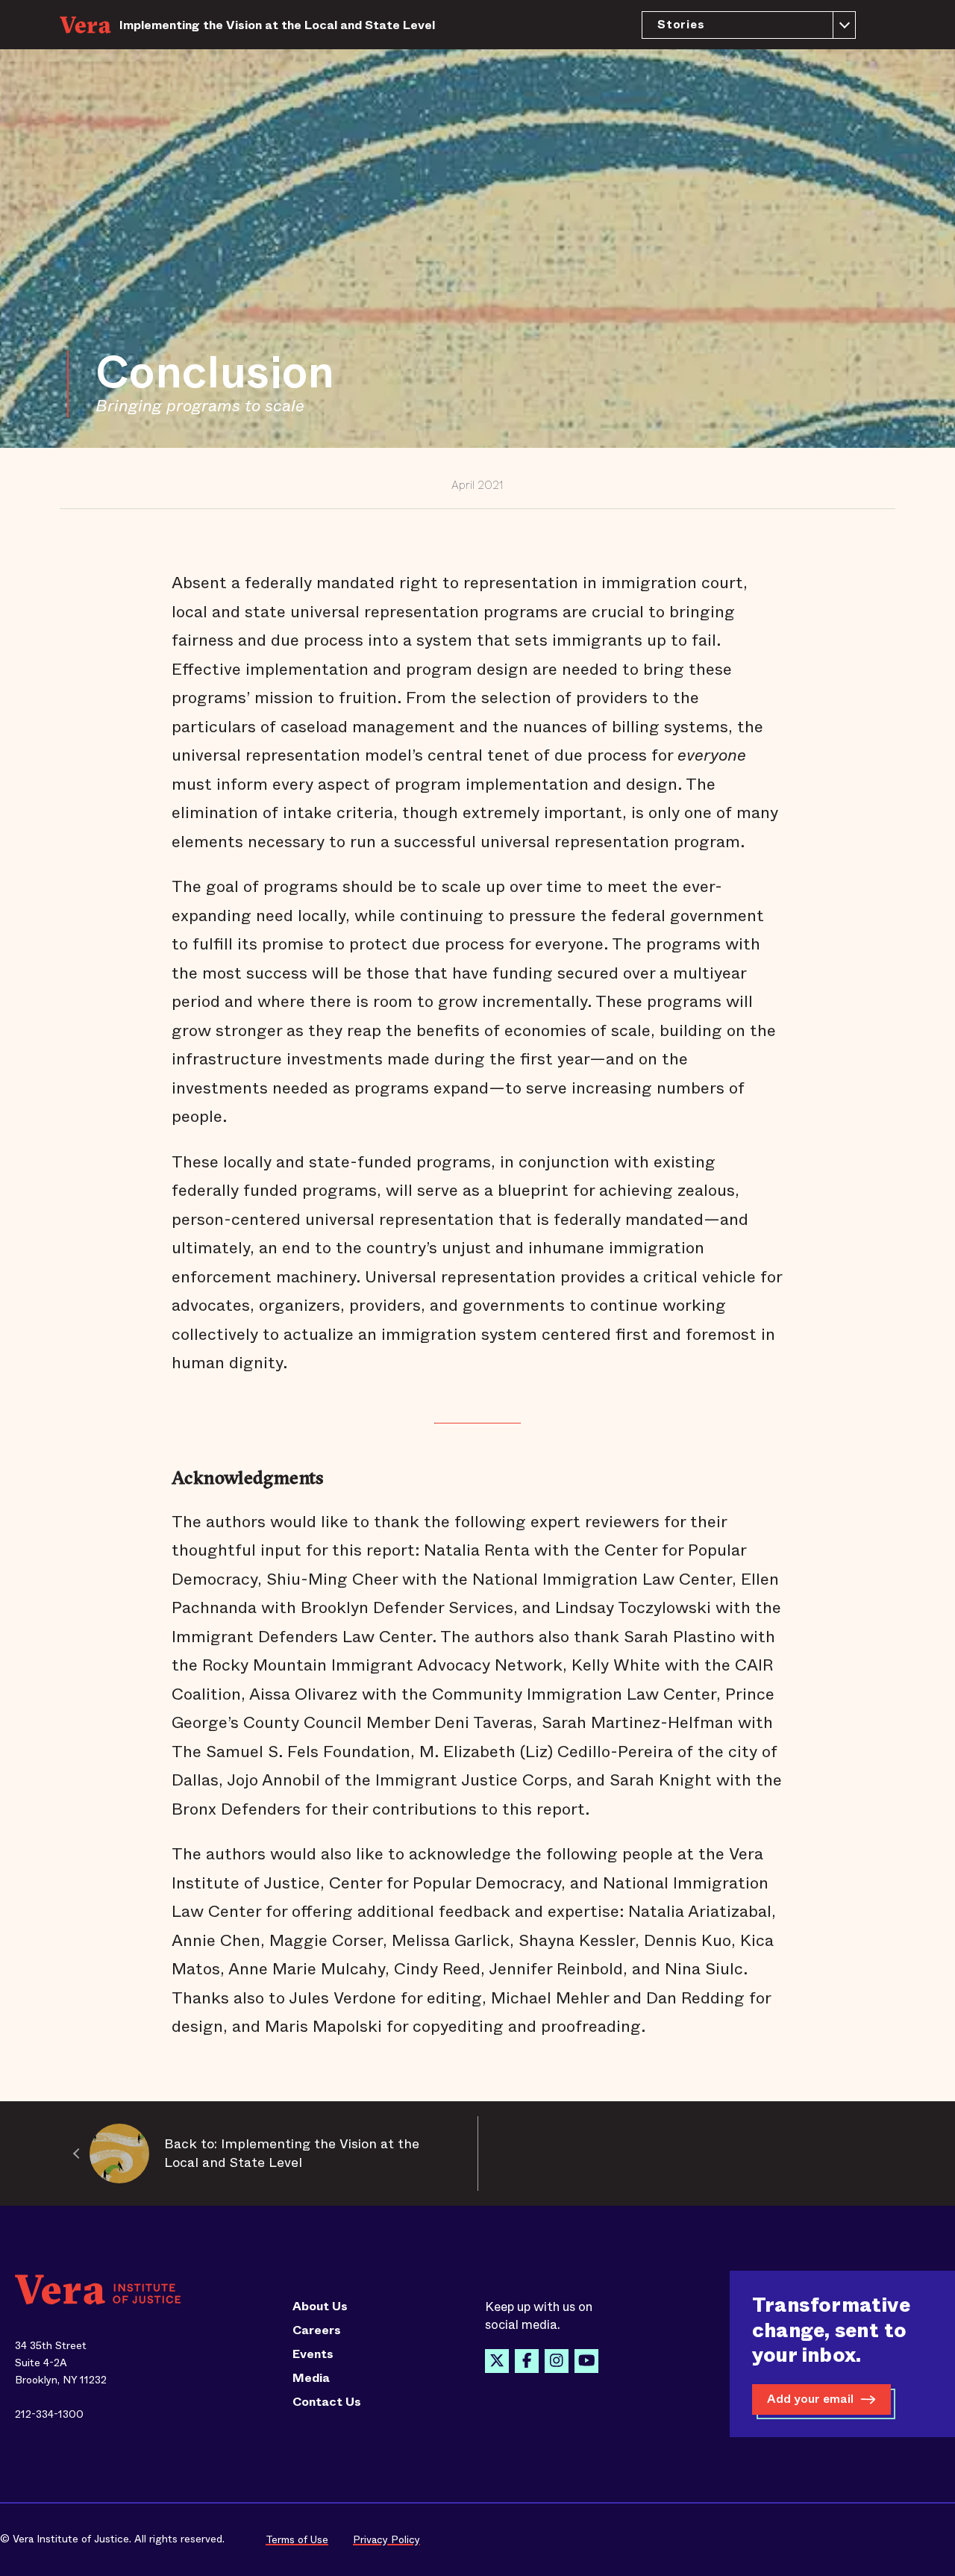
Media (311, 2378)
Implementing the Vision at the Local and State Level (277, 25)
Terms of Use (297, 2539)
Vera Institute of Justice (90, 25)
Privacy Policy (386, 2539)
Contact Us (327, 2402)
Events (313, 2354)
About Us (320, 2307)
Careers (317, 2330)
